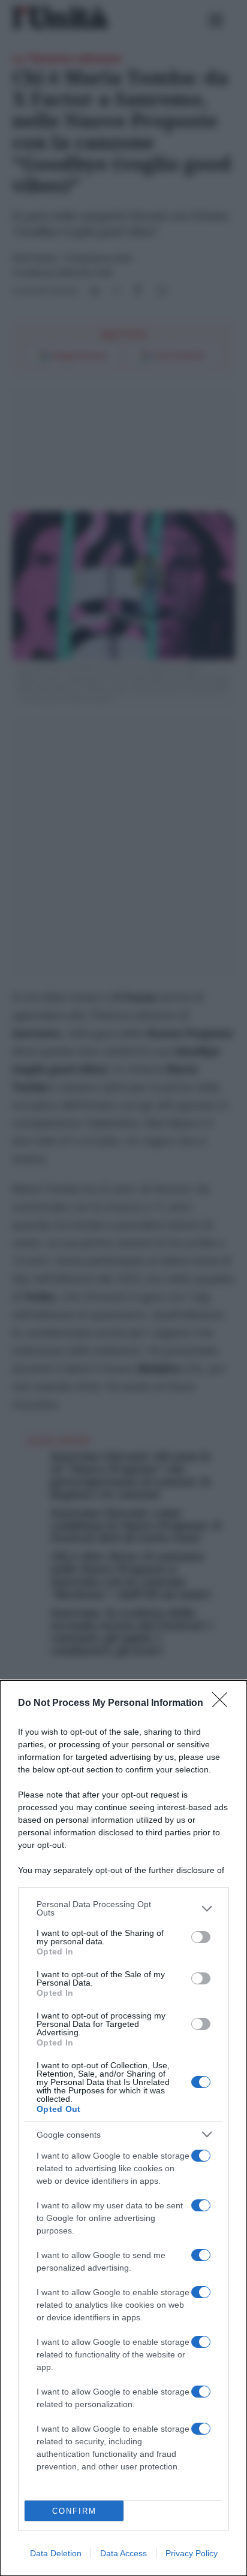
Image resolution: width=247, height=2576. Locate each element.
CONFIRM (74, 2511)
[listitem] (123, 1908)
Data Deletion (56, 2553)
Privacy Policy (192, 2553)
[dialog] (123, 2128)
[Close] (224, 1704)
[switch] (201, 1937)
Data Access (123, 2553)
